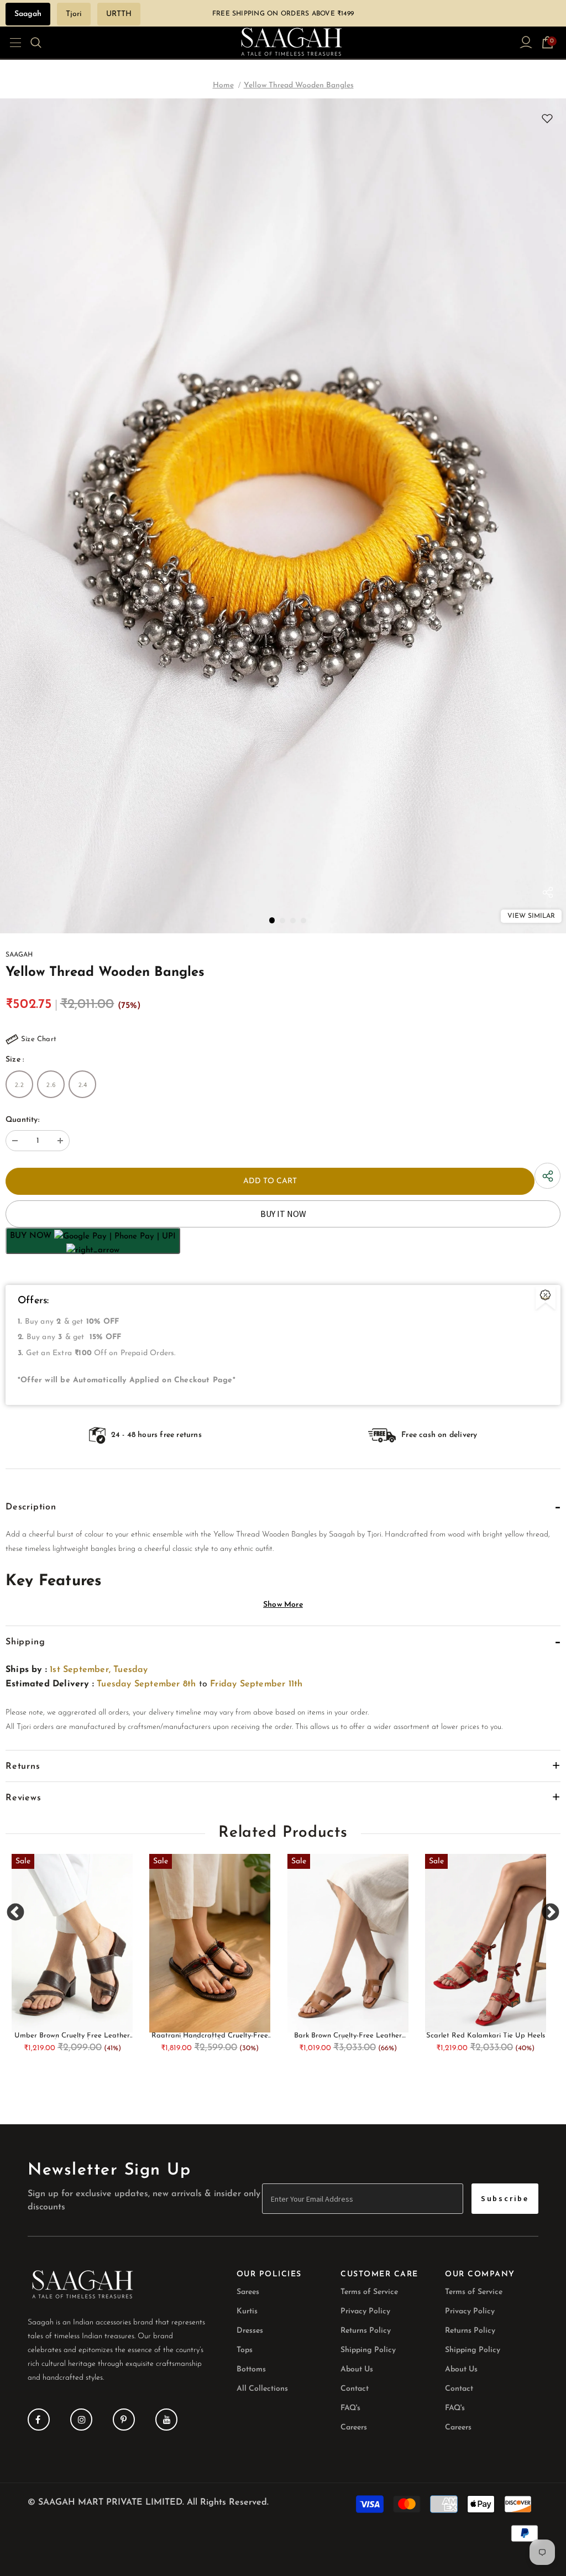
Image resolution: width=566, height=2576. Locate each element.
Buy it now (283, 1214)
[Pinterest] (124, 2420)
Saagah (28, 14)
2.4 (83, 1085)
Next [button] (550, 1912)
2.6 (51, 1085)
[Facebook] (39, 2420)
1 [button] (272, 920)
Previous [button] (16, 1912)
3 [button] (293, 921)
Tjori (74, 14)
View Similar (531, 916)
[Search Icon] (43, 43)
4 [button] (303, 921)
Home (223, 85)
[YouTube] (166, 2420)
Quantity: (22, 1120)
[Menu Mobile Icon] (12, 43)
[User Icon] (526, 42)
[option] (283, 516)
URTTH (119, 14)
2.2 (19, 1085)
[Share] (548, 895)
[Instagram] (81, 2420)
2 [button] (282, 921)
